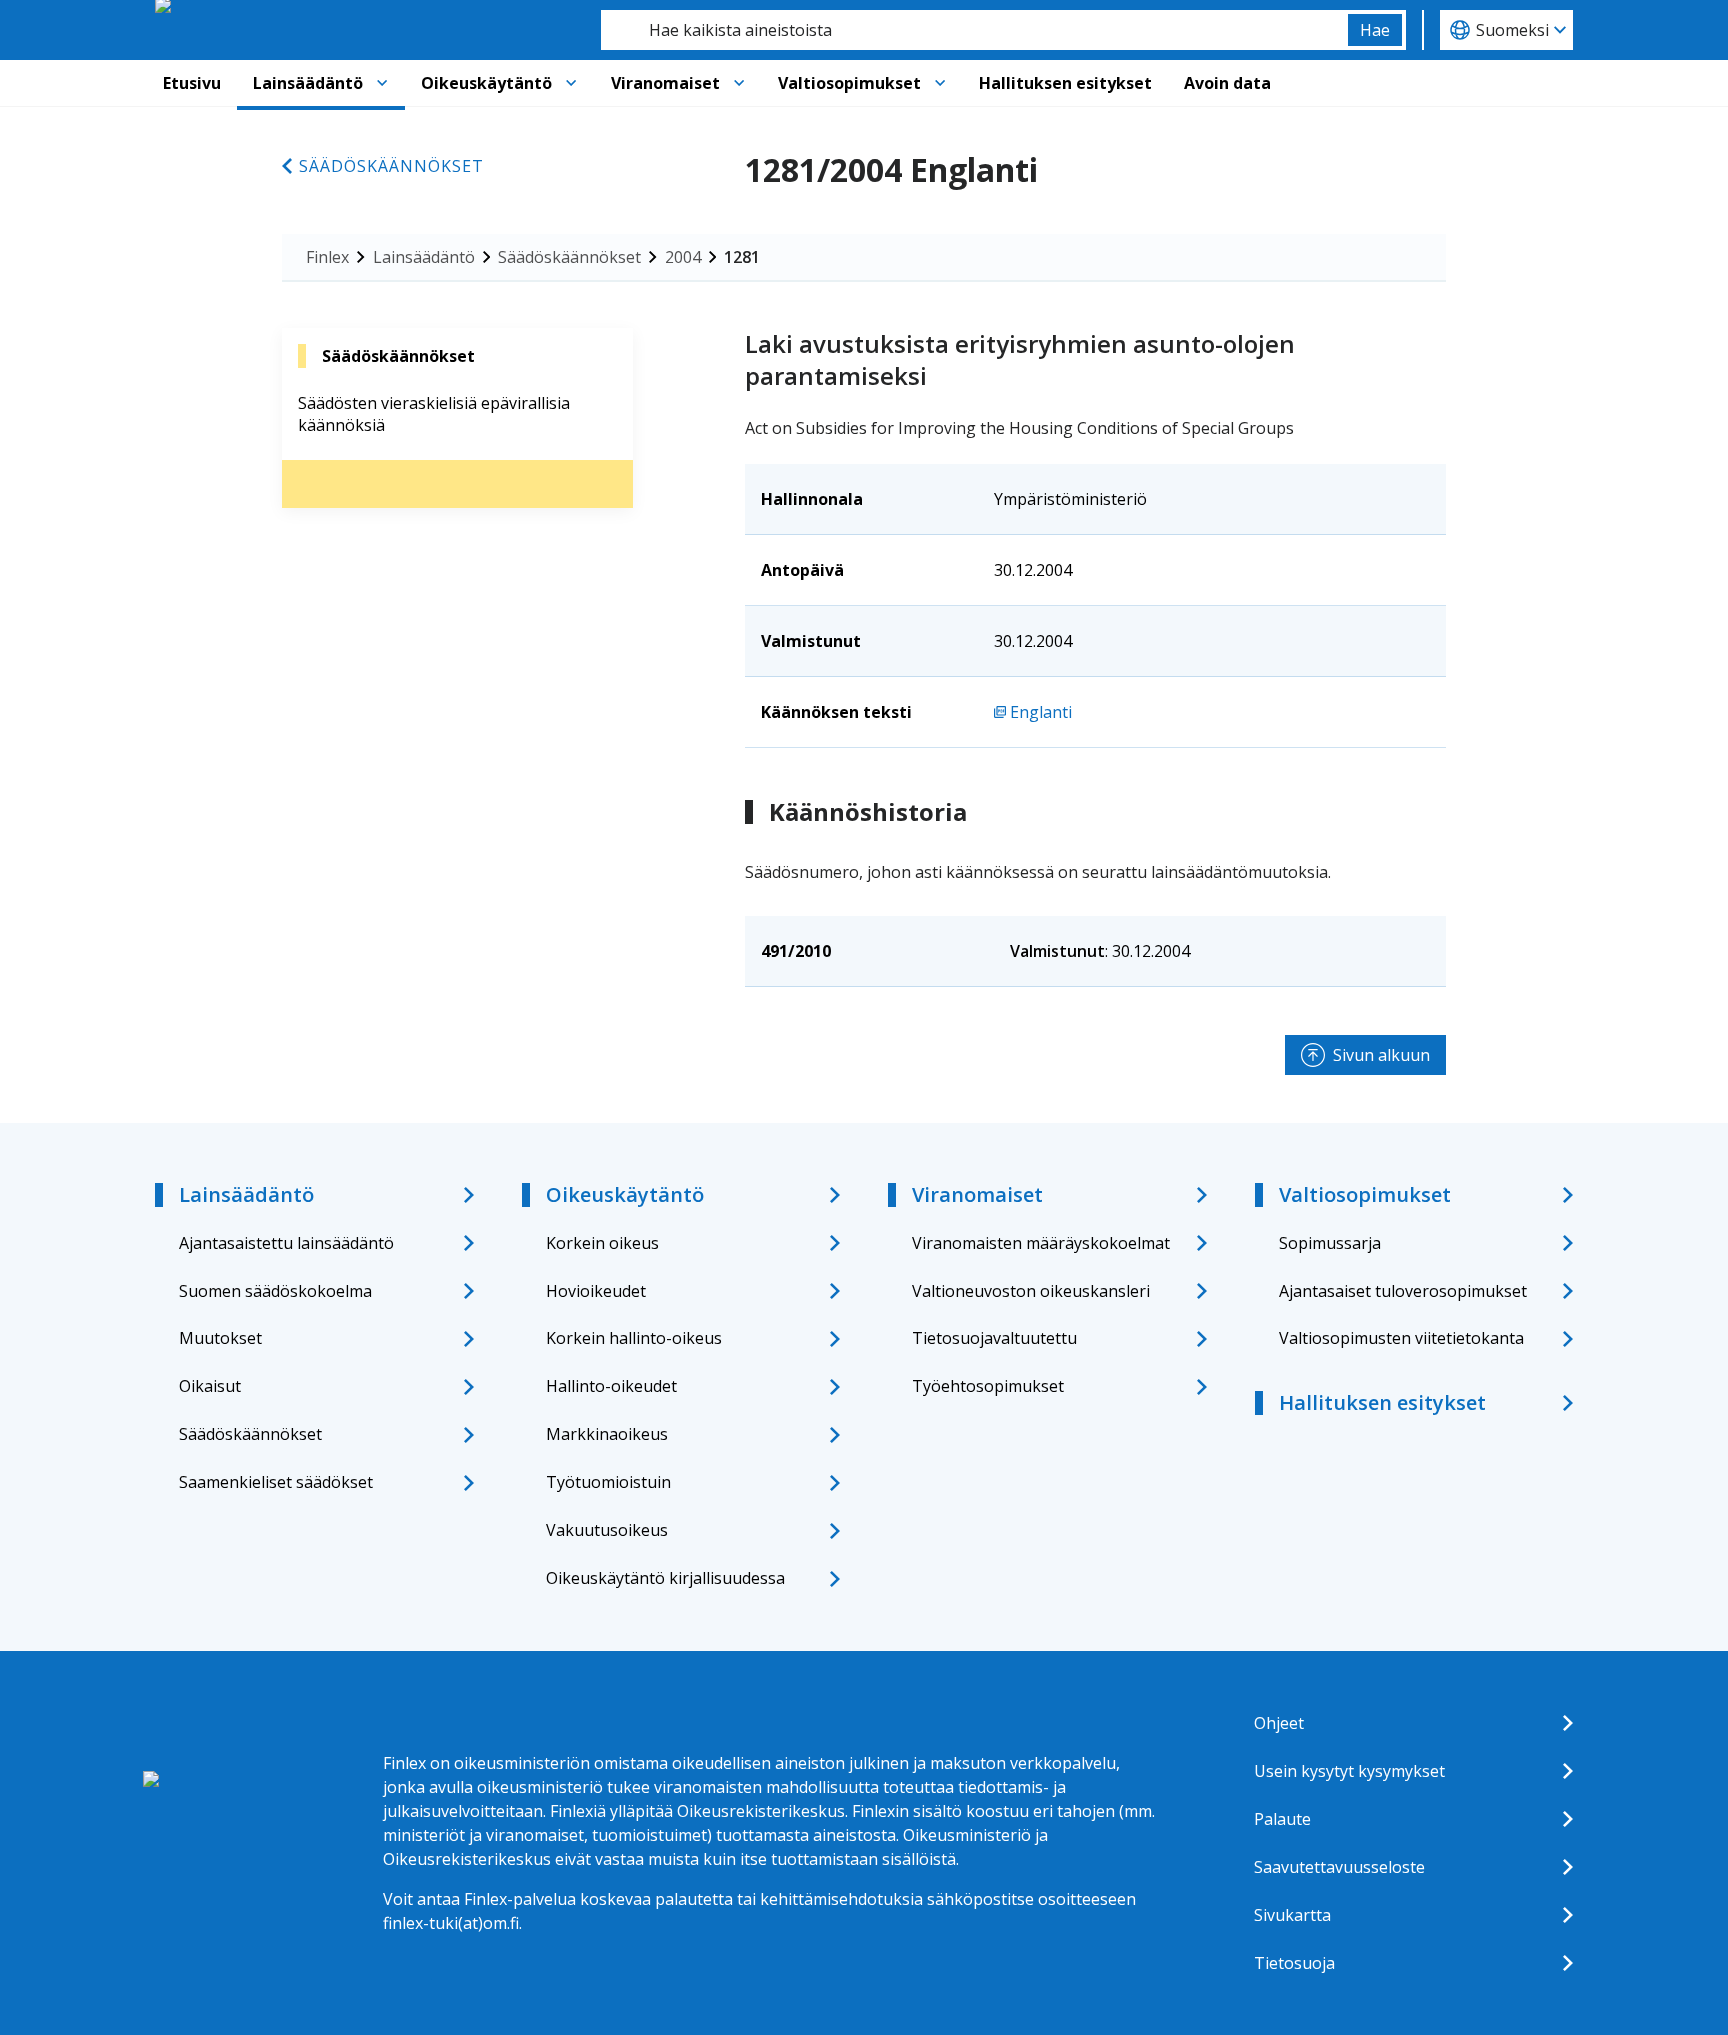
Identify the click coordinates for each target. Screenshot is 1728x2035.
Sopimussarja (1330, 1243)
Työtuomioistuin (608, 1482)
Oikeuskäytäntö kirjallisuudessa (665, 1578)
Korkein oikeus (602, 1243)
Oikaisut (210, 1386)
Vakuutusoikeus (607, 1530)
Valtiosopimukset (849, 83)
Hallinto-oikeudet (611, 1386)
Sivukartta (1292, 1915)
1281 (742, 257)
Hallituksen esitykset (1065, 83)
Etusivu (192, 83)
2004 (683, 257)
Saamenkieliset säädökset (276, 1482)
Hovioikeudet (596, 1291)
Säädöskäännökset (391, 166)
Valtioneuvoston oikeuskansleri (1031, 1291)
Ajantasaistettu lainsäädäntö (286, 1243)
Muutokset (220, 1338)
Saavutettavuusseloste (1339, 1867)
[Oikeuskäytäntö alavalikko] (571, 83)
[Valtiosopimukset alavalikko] (940, 83)
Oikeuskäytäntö (486, 83)
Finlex (327, 257)
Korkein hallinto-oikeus (634, 1338)
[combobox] (974, 30)
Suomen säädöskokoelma (275, 1291)
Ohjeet (1279, 1723)
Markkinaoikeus (607, 1434)
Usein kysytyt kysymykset (1349, 1771)
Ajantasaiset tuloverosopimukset (1403, 1291)
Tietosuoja (1294, 1963)
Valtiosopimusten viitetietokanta (1401, 1338)
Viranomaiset (665, 83)
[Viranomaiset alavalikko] (739, 83)
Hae (1375, 30)
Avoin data (1227, 83)
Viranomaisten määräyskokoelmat (1041, 1243)
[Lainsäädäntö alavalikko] (382, 83)
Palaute (1282, 1819)
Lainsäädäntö (308, 83)
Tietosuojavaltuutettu (994, 1338)
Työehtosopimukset (988, 1386)
